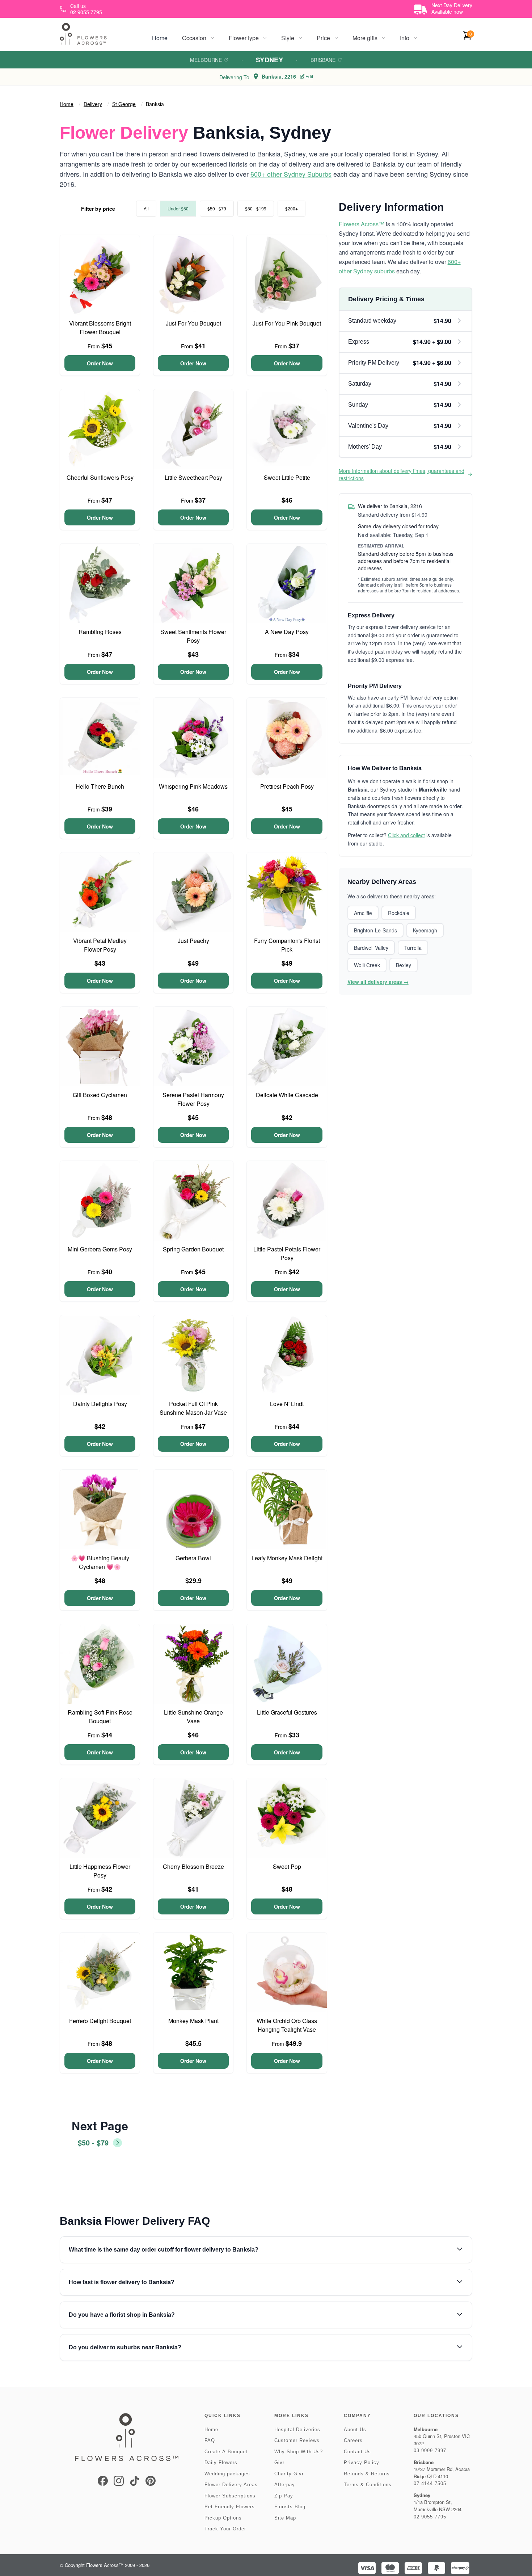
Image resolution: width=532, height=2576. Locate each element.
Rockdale (399, 913)
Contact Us (357, 2452)
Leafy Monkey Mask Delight (287, 1558)
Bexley (404, 965)
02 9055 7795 (430, 2517)
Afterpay (285, 2485)
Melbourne (206, 60)
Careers (353, 2440)
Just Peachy (193, 941)
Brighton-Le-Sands (375, 930)
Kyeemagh (425, 930)
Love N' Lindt (287, 1404)
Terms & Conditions (368, 2485)
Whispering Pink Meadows (193, 786)
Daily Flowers (221, 2462)
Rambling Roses (100, 632)
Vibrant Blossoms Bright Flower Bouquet (100, 328)
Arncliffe (363, 913)
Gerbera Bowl (193, 1558)
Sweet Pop (287, 1866)
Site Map (285, 2518)
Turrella (413, 948)
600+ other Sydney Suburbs (291, 174)
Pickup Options (223, 2518)
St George (124, 104)
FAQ (210, 2440)
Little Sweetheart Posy (193, 477)
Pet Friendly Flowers (230, 2507)
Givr (279, 2462)
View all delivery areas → (378, 982)
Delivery (93, 104)
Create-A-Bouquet (226, 2452)
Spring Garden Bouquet (193, 1249)
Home (160, 38)
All (146, 208)
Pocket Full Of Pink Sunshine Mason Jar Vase (193, 1408)
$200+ (292, 208)
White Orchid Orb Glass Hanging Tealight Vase (287, 2025)
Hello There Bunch (100, 786)
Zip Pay (284, 2496)
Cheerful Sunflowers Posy (100, 477)
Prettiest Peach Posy (287, 786)
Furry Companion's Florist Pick (287, 945)
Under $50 (178, 208)
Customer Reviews (297, 2440)
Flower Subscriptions (230, 2496)
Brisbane (323, 60)
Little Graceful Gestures (287, 1712)
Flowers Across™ (362, 224)
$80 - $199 (256, 208)
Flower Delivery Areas (231, 2485)
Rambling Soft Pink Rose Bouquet (100, 1717)
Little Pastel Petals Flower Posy (287, 1253)
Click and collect (406, 835)
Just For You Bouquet (193, 323)
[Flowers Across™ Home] (83, 34)
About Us (355, 2430)
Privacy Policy (362, 2462)
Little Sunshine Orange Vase (193, 1717)
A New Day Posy (287, 632)
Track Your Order (225, 2529)
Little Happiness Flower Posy (100, 1871)
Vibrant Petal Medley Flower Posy (100, 945)
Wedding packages (227, 2474)
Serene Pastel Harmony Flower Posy (193, 1099)
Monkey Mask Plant (193, 2021)
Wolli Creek (367, 965)
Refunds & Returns (367, 2474)
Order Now (100, 363)
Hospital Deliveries (297, 2430)
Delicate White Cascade (287, 1095)
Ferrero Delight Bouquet (100, 2021)
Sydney (270, 60)
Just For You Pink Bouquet (287, 323)
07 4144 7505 (430, 2483)
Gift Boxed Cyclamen (100, 1095)
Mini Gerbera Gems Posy (100, 1249)
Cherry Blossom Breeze (193, 1866)
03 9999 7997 (430, 2451)
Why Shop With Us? (299, 2452)
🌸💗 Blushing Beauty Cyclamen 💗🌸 (100, 1562)
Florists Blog (290, 2507)
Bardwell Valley (371, 948)
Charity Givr (289, 2474)
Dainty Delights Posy (100, 1404)
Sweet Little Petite (287, 477)
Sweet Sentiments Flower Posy (193, 636)
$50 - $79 (217, 208)
